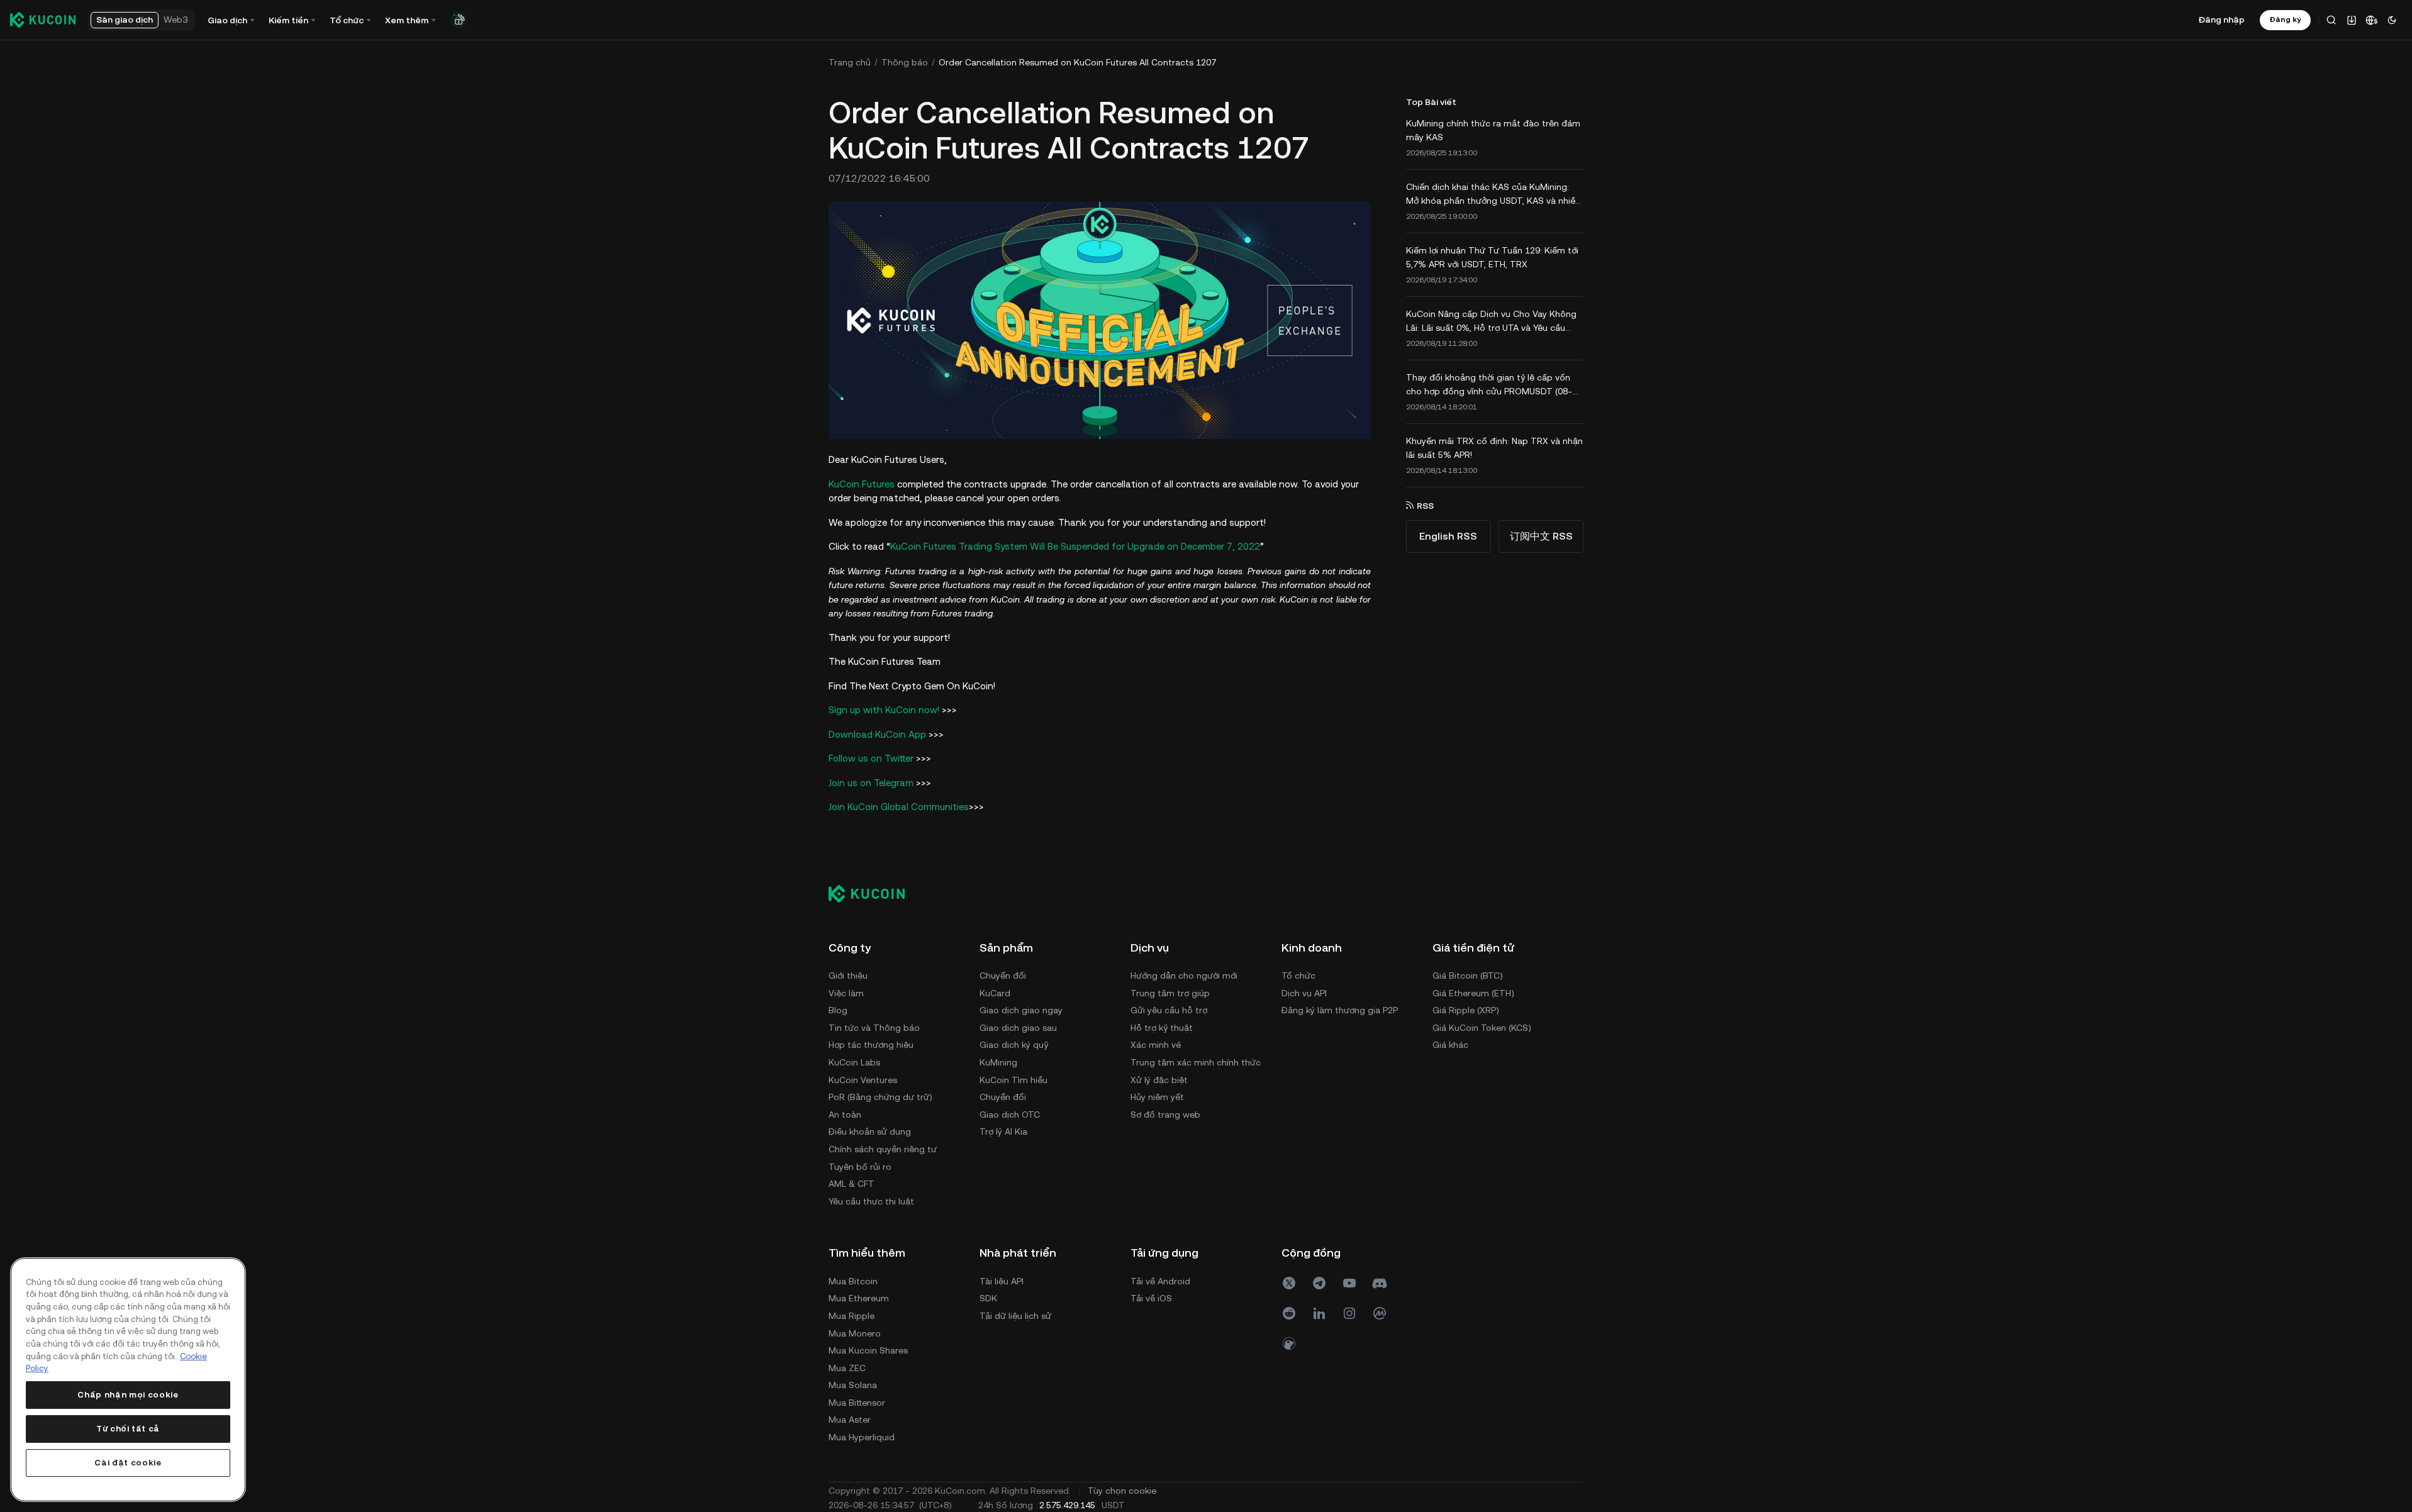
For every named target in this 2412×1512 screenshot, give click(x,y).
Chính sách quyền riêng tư (883, 1149)
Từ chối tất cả (128, 1429)
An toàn (845, 1115)
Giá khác (1450, 1045)
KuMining (998, 1062)
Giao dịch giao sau (1018, 1028)
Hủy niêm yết (1157, 1097)
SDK (988, 1298)
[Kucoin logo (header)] (43, 19)
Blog (838, 1010)
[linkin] (1319, 1313)
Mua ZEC (847, 1368)
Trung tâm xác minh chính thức (1196, 1062)
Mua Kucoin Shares (868, 1350)
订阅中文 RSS (1541, 536)
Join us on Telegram (871, 783)
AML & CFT (851, 1184)
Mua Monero (855, 1333)
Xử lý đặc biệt (1159, 1080)
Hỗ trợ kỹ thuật (1162, 1028)
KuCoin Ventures (863, 1080)
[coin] (1289, 1343)
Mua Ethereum (859, 1298)
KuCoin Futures (862, 484)
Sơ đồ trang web (1165, 1115)
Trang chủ (850, 62)
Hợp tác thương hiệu (871, 1045)
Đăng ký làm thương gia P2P (1340, 1010)
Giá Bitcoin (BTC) (1468, 976)
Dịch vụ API (1304, 993)
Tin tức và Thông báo (874, 1028)
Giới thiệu (848, 976)
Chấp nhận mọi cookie (128, 1395)
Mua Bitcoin (853, 1281)
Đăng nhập (2222, 19)
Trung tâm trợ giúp (1170, 993)
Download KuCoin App (877, 734)
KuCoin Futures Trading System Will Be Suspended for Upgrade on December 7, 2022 (1075, 546)
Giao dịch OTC (1010, 1115)
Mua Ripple (851, 1316)
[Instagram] (1349, 1313)
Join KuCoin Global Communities (899, 807)
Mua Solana (853, 1385)
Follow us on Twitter (871, 758)
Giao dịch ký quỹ (1014, 1045)
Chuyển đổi (1003, 976)
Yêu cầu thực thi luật (871, 1201)
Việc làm (846, 993)
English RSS (1448, 536)
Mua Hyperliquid (862, 1437)
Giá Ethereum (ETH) (1473, 993)
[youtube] (1349, 1283)
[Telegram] (1319, 1283)
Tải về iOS (1151, 1298)
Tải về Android (1160, 1281)
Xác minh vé (1156, 1045)
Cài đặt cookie (128, 1463)
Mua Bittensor (857, 1403)
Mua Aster (850, 1420)
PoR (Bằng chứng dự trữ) (880, 1097)
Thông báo (905, 62)
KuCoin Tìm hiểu (1013, 1080)
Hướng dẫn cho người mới (1184, 976)
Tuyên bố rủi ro (860, 1167)
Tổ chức (1298, 976)
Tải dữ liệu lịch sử (1015, 1316)
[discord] (1380, 1283)
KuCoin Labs (854, 1062)
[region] (128, 1380)
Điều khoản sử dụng (870, 1131)
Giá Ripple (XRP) (1466, 1010)
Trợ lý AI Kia (1003, 1131)
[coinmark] (1380, 1313)
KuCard (995, 993)
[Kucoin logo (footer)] (874, 894)
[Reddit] (1289, 1313)
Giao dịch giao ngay (1021, 1010)
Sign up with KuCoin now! (884, 710)
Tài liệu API (1002, 1281)
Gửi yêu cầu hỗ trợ (1169, 1010)
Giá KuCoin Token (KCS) (1482, 1028)
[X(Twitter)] (1289, 1283)
